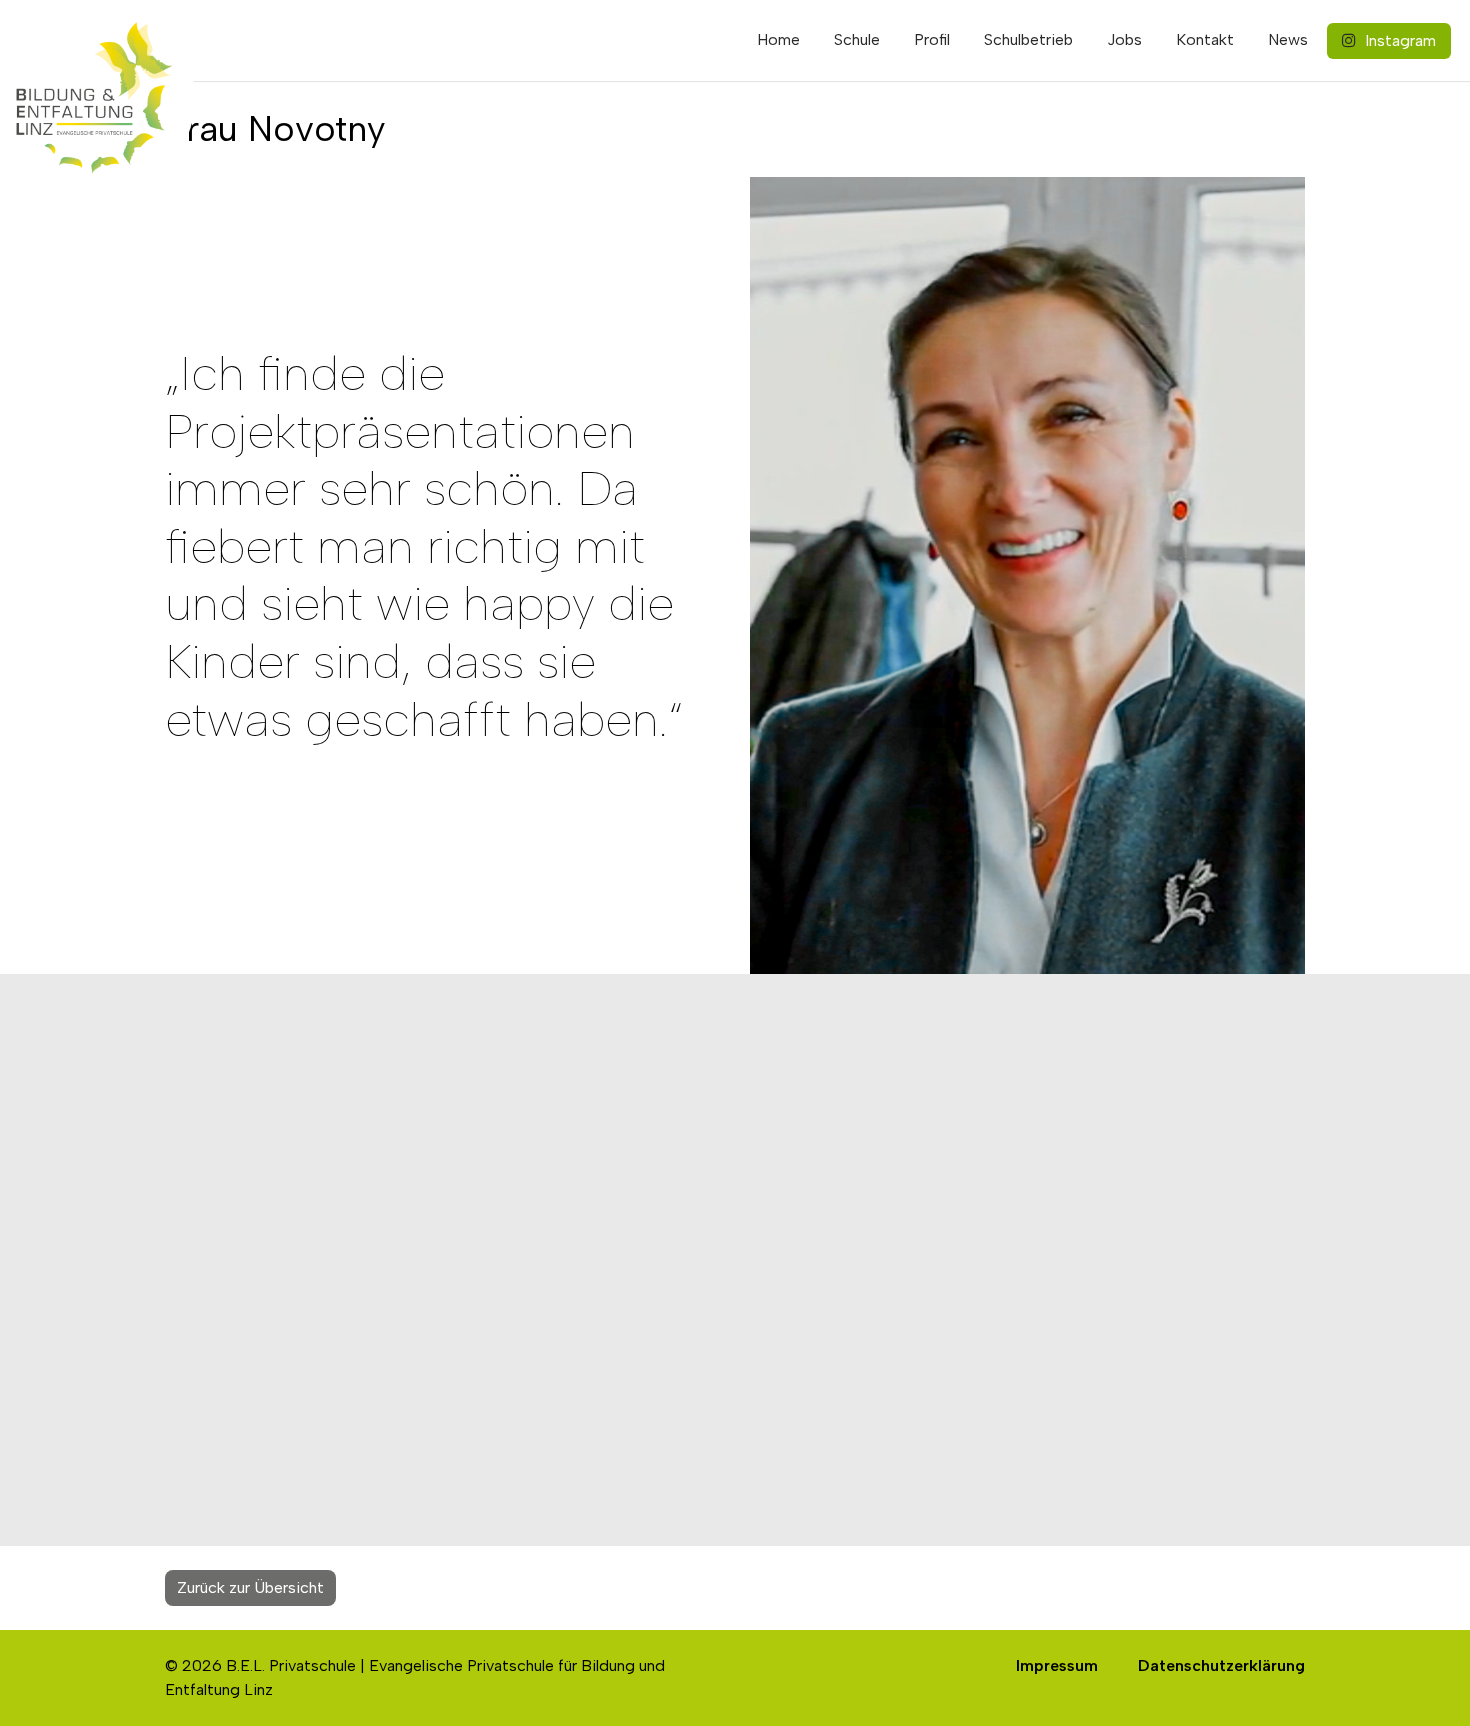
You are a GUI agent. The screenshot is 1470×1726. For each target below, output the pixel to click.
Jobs (1124, 39)
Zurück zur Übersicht (250, 1587)
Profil (932, 39)
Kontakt (1205, 39)
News (1288, 39)
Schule (857, 39)
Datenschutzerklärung (1221, 1665)
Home (778, 39)
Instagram (1398, 40)
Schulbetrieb (1028, 39)
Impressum (1057, 1665)
